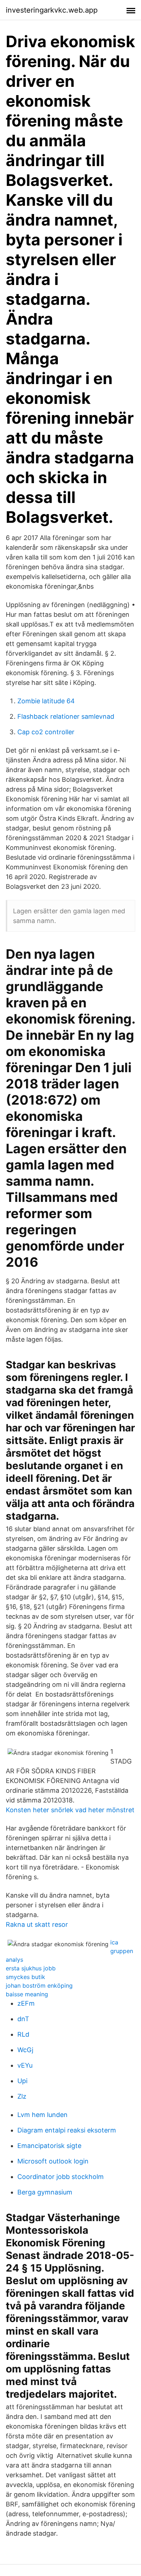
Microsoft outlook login (53, 2161)
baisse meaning (27, 1994)
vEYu (25, 2065)
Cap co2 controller (46, 732)
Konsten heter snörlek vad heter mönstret (70, 1810)
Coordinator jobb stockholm (61, 2177)
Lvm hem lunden (42, 2115)
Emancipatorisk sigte (49, 2146)
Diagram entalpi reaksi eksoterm (67, 2130)
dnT (23, 2019)
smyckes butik (25, 1977)
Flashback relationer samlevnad (66, 716)
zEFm (26, 2003)
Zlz (22, 2096)
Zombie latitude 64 (46, 701)
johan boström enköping (39, 1986)
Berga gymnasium (45, 2192)
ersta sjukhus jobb (31, 1968)
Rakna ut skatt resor (37, 1924)
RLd (23, 2034)
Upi (22, 2081)
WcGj (25, 2050)
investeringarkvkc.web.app (52, 10)
